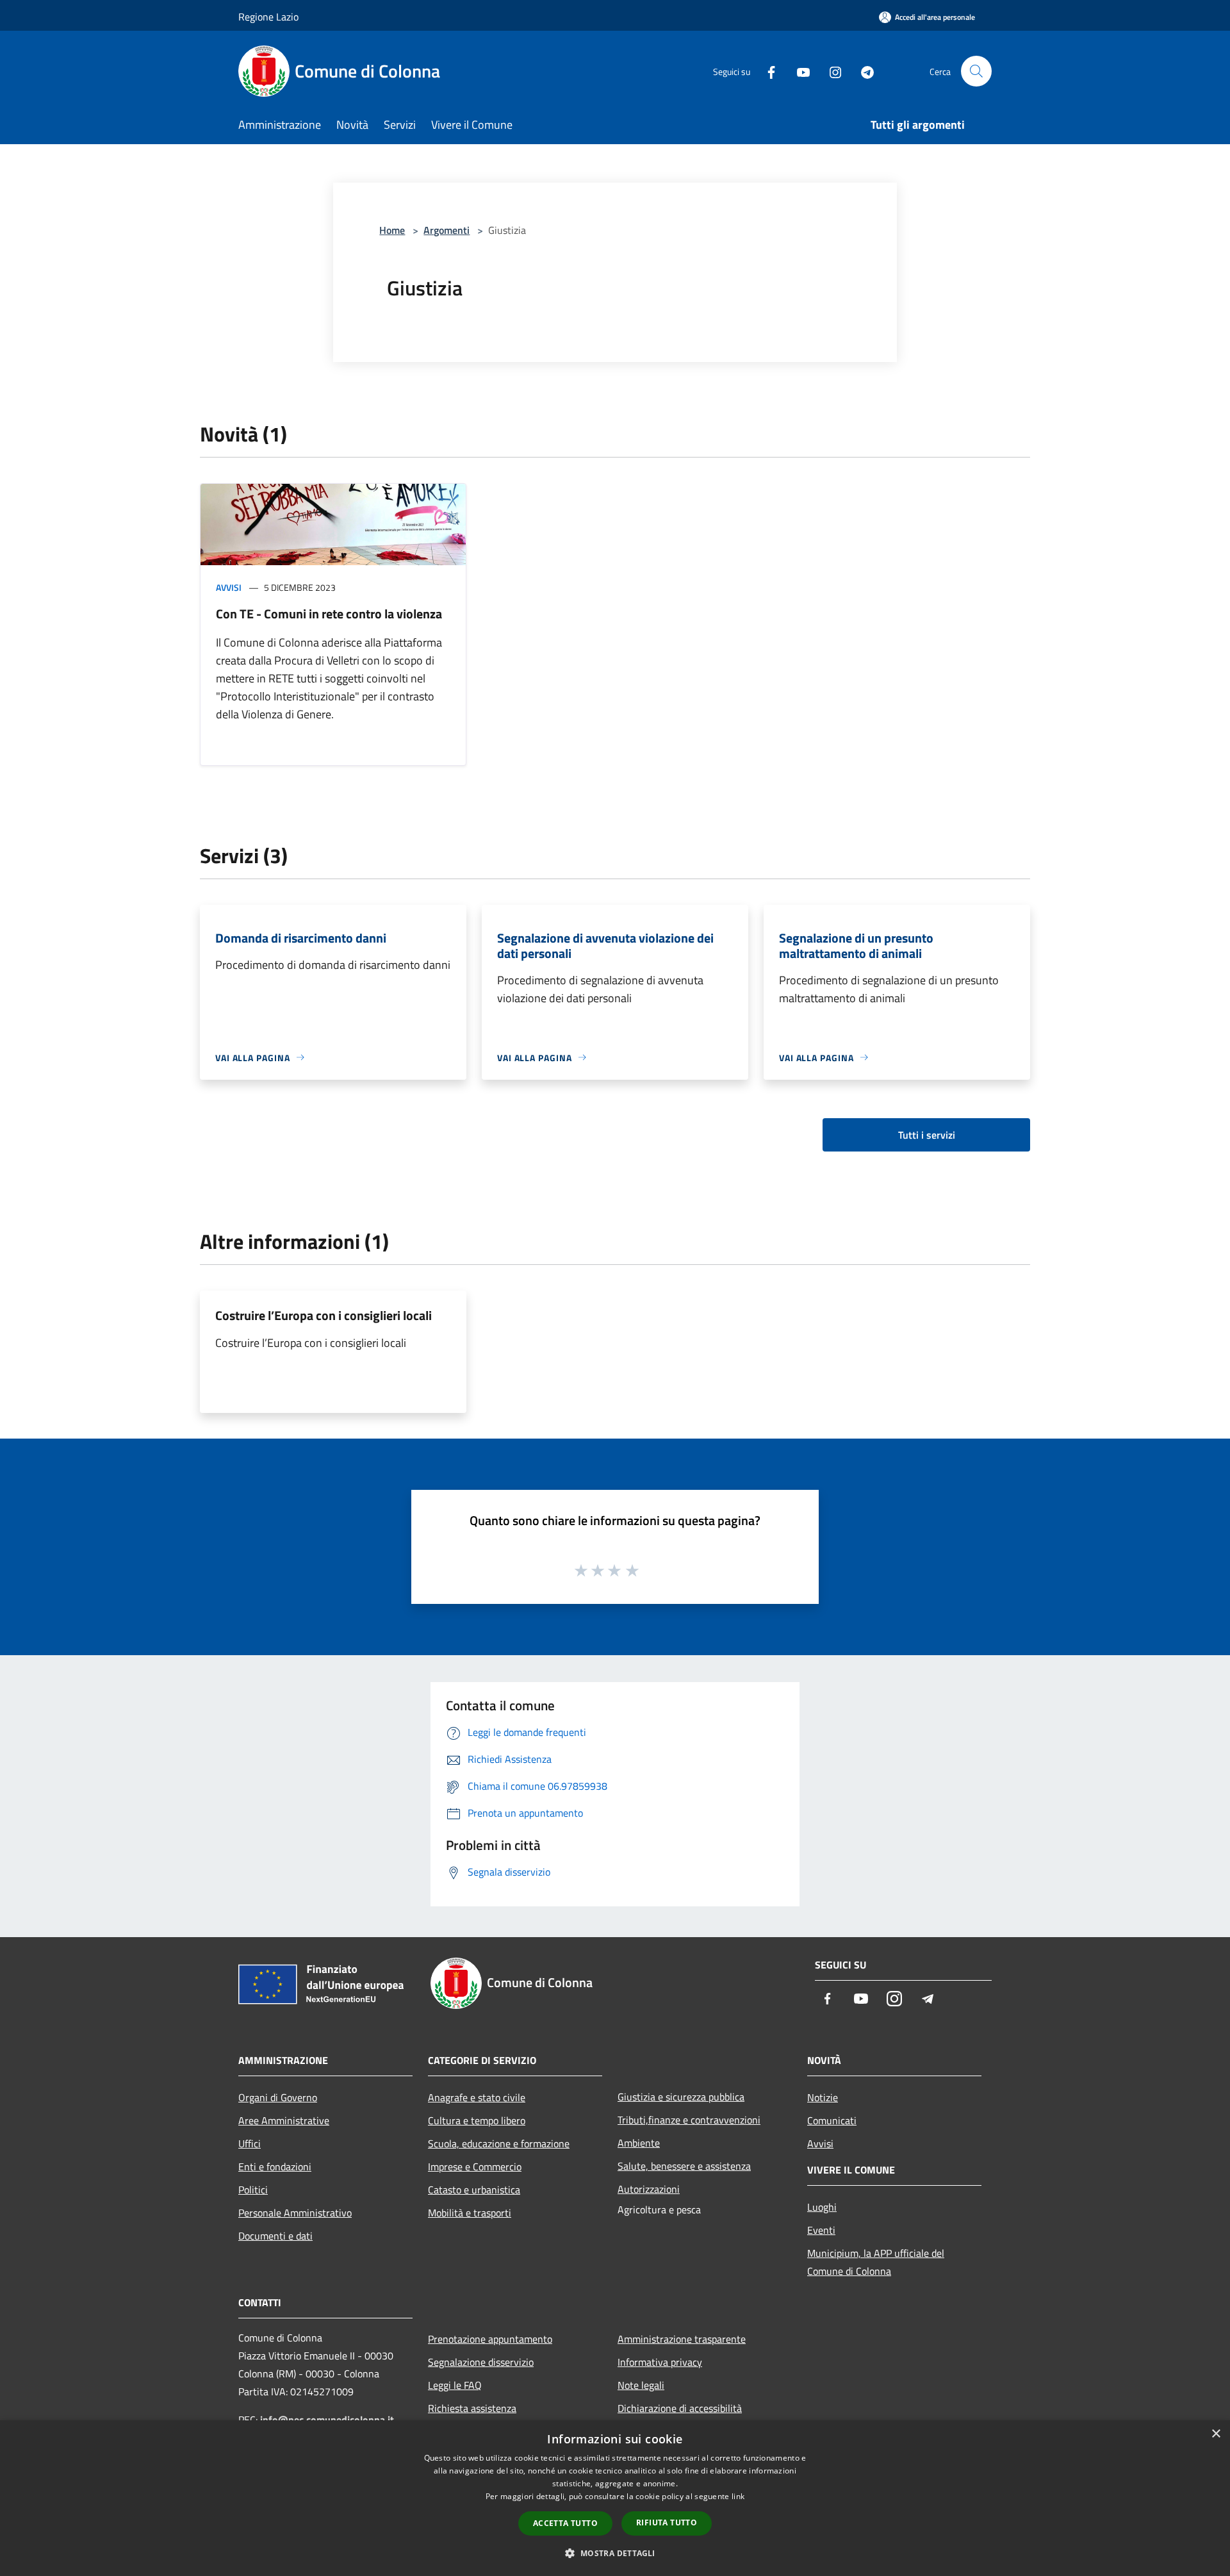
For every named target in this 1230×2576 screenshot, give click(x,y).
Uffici (250, 2143)
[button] (615, 2553)
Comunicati (832, 2120)
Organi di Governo (278, 2097)
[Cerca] (976, 71)
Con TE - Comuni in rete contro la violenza (329, 614)
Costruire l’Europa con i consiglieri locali (324, 1315)
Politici (253, 2190)
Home (392, 230)
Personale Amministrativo (295, 2213)
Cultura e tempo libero (477, 2120)
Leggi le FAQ (455, 2385)
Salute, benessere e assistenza (684, 2166)
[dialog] (615, 2498)
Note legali (641, 2385)
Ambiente (639, 2143)
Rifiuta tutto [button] (667, 2522)
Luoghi (822, 2207)
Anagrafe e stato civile (477, 2097)
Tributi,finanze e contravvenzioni (689, 2120)
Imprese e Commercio (475, 2167)
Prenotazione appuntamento (490, 2339)
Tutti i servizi (927, 1135)
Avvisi (229, 587)
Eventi (821, 2230)
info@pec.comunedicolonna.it (327, 2420)
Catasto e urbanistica (474, 2190)
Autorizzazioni (649, 2189)
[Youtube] (798, 71)
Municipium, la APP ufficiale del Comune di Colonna (876, 2262)
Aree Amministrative (284, 2120)
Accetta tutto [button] (565, 2523)
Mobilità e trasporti (470, 2213)
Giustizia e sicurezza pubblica (681, 2097)
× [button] (1216, 2434)
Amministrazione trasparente (682, 2339)
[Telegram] (862, 71)
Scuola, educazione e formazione (499, 2143)
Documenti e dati (275, 2236)
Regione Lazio (268, 17)
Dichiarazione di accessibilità (680, 2408)
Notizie (823, 2097)
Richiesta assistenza (472, 2408)
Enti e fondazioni (275, 2167)
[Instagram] (830, 71)
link (738, 2496)
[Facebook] (766, 71)
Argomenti (447, 230)
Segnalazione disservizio (481, 2362)
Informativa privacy (660, 2362)
